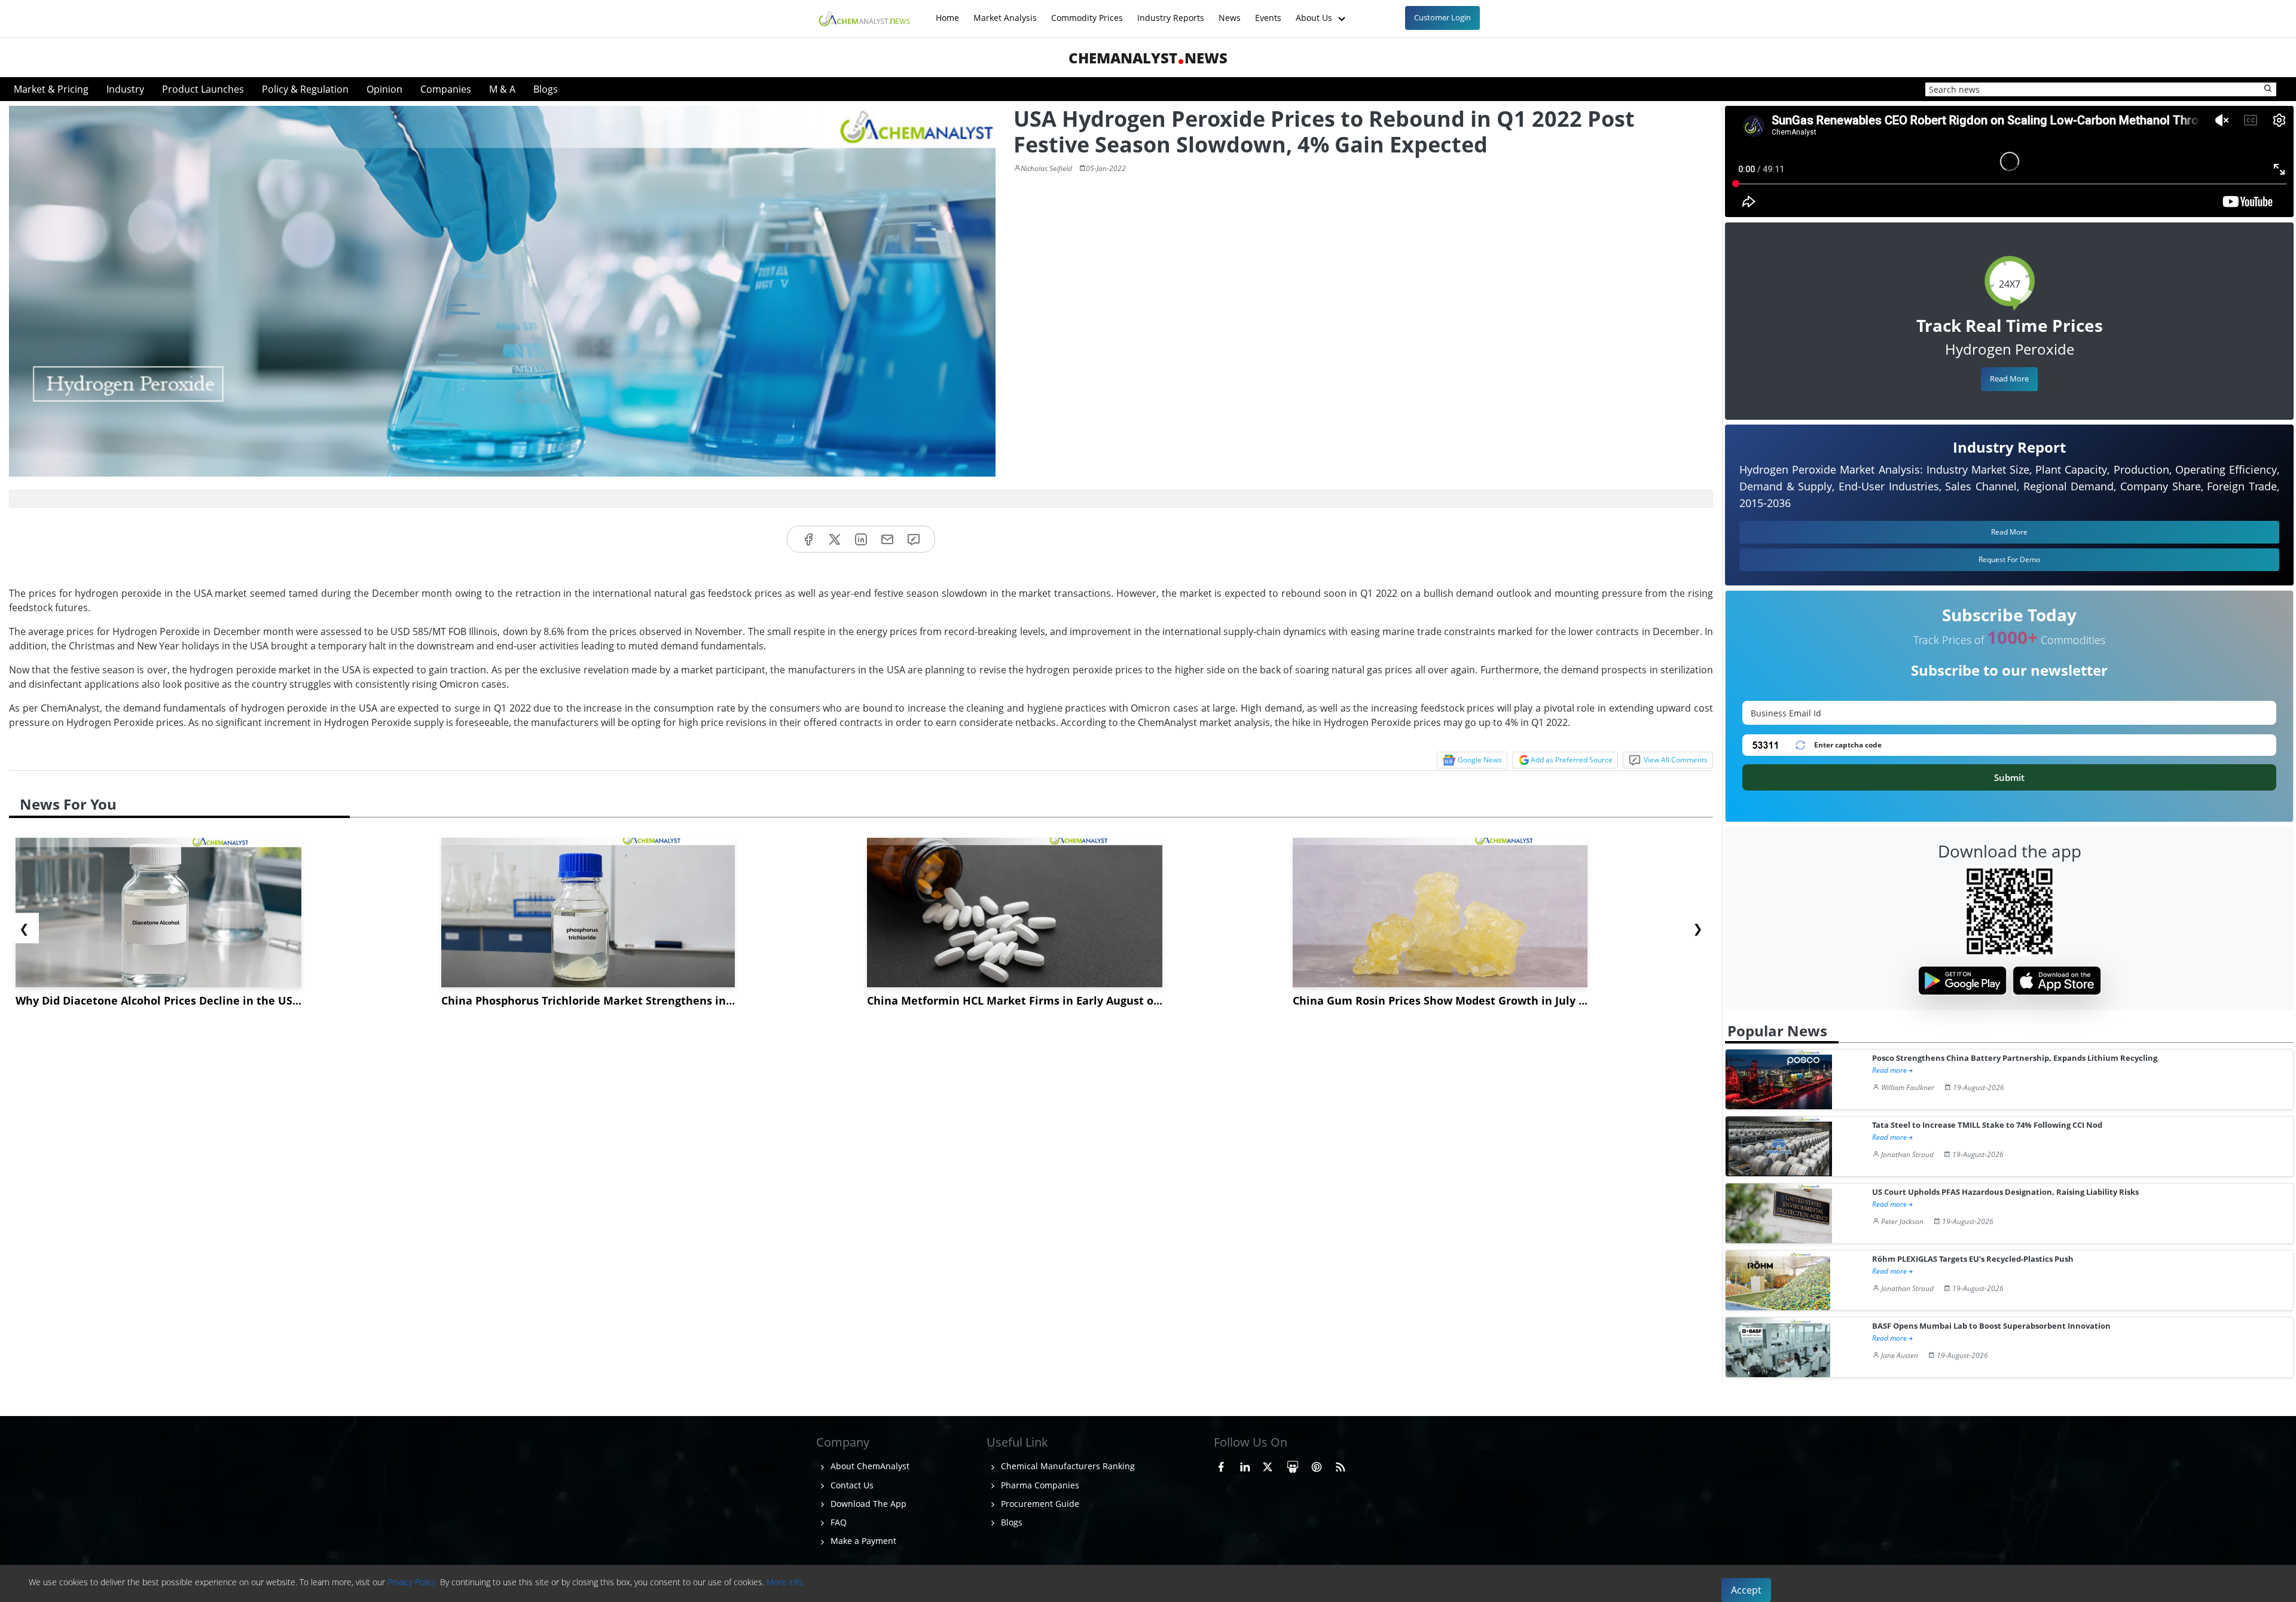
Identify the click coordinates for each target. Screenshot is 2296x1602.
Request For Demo (2009, 559)
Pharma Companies (1039, 1485)
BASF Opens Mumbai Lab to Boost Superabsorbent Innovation (1991, 1326)
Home (947, 12)
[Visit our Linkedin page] (1245, 1464)
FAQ (837, 1522)
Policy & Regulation (305, 89)
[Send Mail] (887, 539)
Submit (2009, 777)
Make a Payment (862, 1541)
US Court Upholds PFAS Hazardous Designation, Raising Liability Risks (2005, 1192)
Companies (446, 89)
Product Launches (203, 89)
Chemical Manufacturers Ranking (1067, 1466)
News (1230, 12)
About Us (1315, 12)
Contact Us (851, 1485)
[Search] (2268, 89)
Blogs (546, 89)
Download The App (867, 1504)
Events (1268, 12)
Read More (2009, 379)
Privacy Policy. (413, 1582)
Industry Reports (1171, 12)
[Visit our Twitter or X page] (1268, 1464)
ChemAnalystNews (1148, 58)
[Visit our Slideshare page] (1293, 1464)
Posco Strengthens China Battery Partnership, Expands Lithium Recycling (2015, 1058)
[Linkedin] (861, 539)
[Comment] (914, 539)
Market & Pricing (51, 89)
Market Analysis (1005, 12)
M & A (502, 89)
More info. (785, 1582)
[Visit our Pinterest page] (1317, 1464)
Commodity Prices (1087, 12)
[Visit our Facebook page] (1221, 1464)
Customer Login (1442, 17)
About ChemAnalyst (869, 1466)
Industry (125, 89)
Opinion (384, 89)
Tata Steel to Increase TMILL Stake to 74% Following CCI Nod (1987, 1125)
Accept (1746, 1590)
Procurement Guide (1039, 1504)
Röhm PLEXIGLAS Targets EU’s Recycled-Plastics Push (1973, 1259)
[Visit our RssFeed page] (1341, 1464)
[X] (835, 539)
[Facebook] (808, 539)
